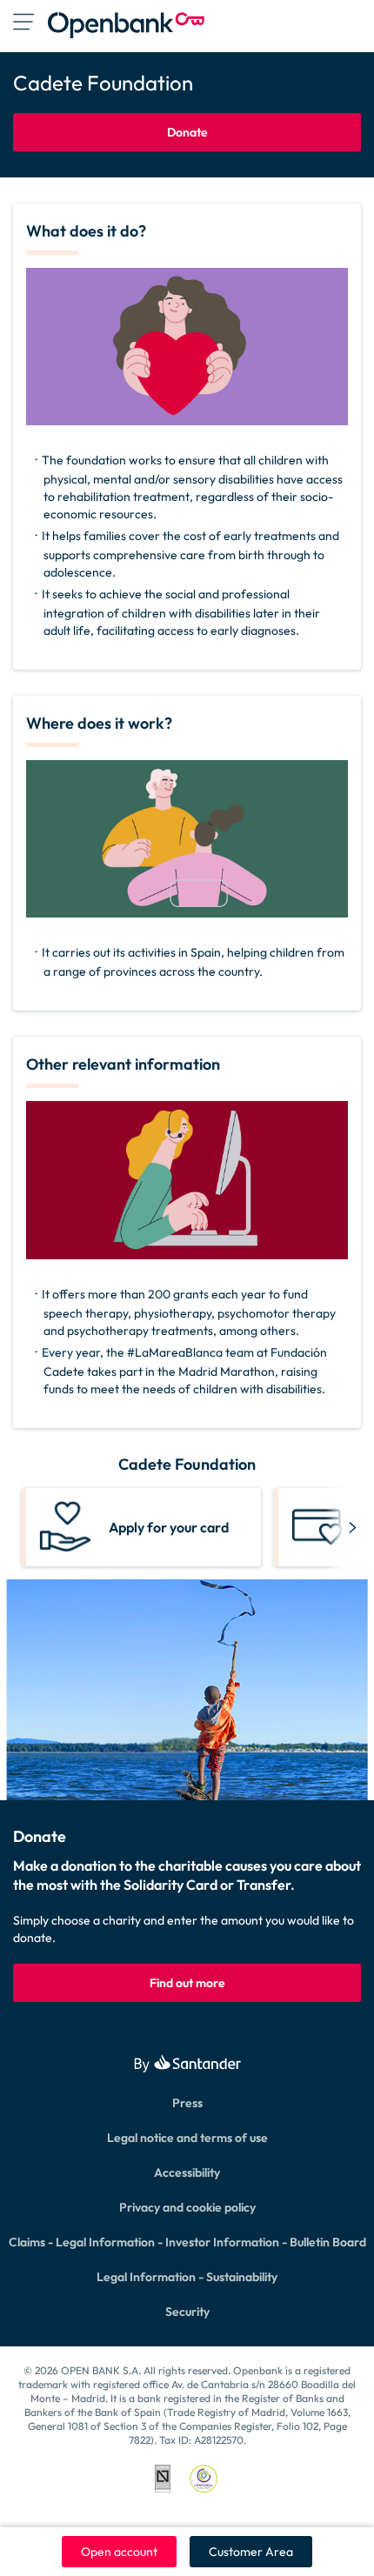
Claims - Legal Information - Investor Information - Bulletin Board (187, 2242)
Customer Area (251, 2552)
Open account (119, 2552)
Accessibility (187, 2172)
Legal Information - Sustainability (187, 2277)
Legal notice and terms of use (187, 2138)
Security (187, 2312)
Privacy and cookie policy (187, 2207)
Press (187, 2103)
